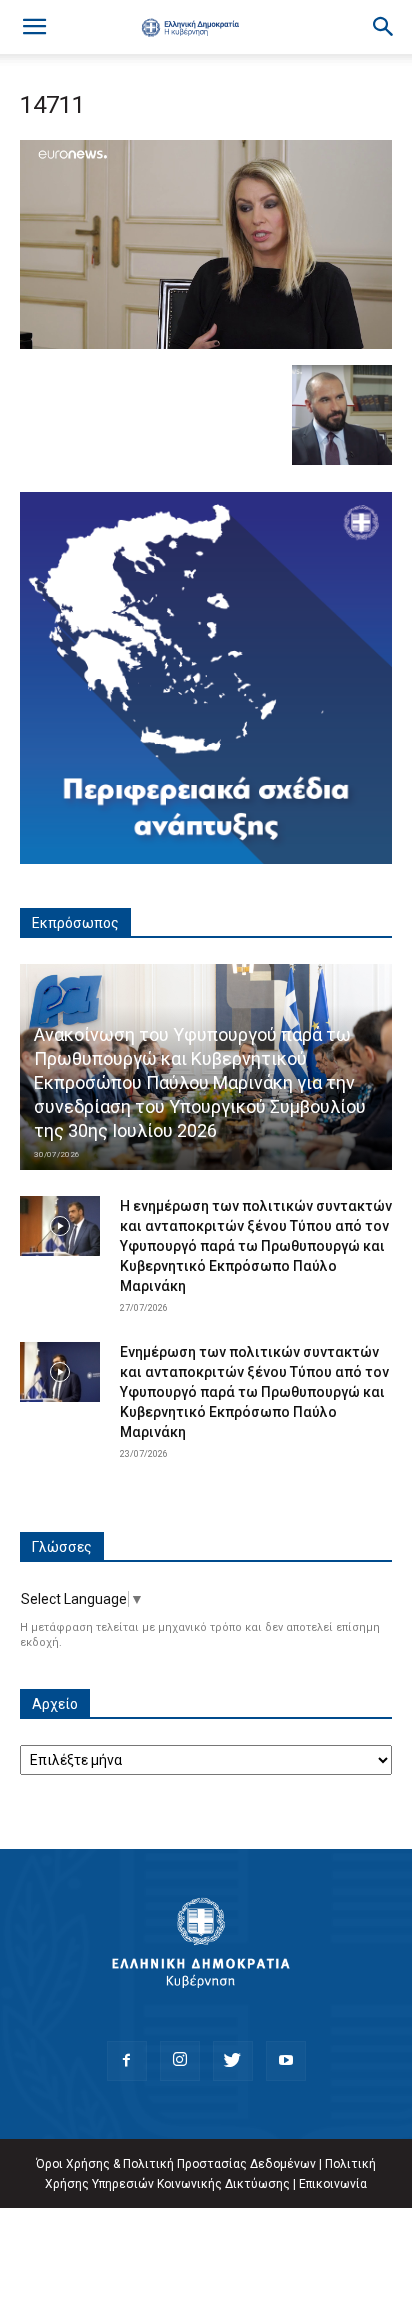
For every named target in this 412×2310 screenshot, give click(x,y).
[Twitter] (233, 2061)
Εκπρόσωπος (75, 923)
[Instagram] (180, 2061)
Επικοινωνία (333, 2184)
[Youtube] (286, 2061)
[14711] (206, 344)
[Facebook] (127, 2061)
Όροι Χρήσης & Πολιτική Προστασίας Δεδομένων (176, 2164)
